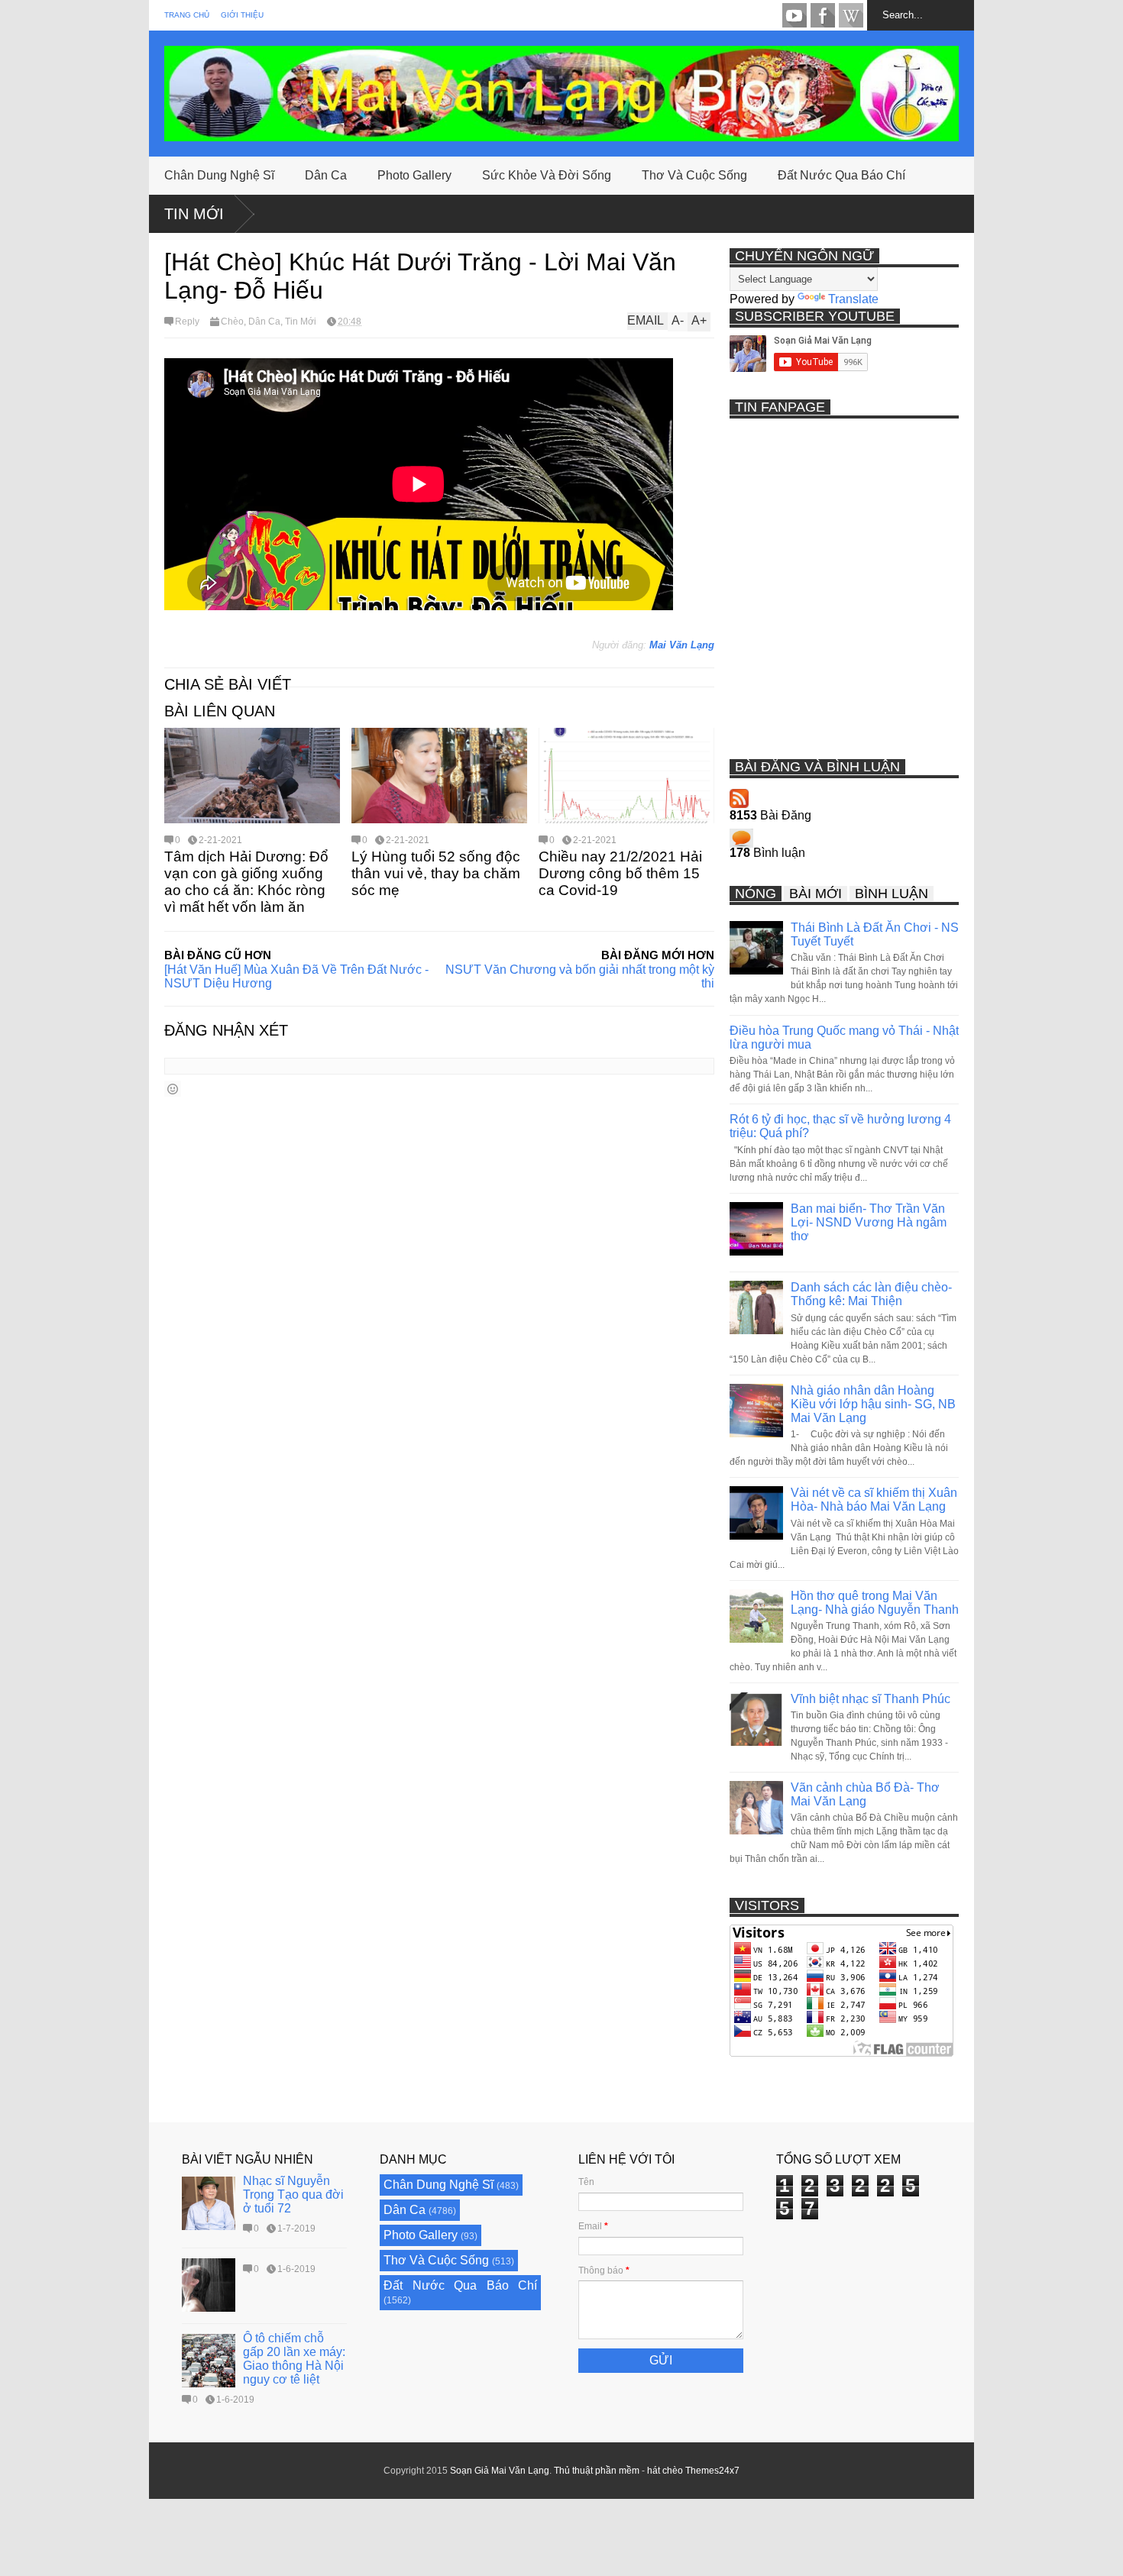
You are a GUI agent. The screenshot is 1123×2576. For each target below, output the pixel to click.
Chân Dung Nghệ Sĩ (219, 175)
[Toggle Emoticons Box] (173, 1089)
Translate (853, 299)
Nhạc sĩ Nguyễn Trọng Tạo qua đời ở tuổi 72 (293, 2195)
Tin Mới (194, 214)
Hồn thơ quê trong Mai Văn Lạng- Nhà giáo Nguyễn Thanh (875, 1603)
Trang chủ (187, 15)
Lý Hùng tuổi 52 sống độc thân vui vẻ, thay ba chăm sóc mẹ (436, 873)
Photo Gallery (414, 175)
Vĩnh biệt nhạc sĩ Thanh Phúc (871, 1699)
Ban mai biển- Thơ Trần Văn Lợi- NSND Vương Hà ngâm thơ (869, 1222)
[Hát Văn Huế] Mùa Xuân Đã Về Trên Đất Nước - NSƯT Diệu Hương (296, 976)
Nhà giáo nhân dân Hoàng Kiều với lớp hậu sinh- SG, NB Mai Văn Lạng (873, 1404)
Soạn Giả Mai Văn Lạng (500, 2471)
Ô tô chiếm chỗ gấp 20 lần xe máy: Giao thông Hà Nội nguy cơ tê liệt (294, 2359)
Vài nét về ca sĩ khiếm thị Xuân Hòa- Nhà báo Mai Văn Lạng (874, 1500)
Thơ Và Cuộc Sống (694, 175)
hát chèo (665, 2471)
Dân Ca (326, 175)
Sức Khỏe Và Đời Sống (547, 175)
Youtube (795, 15)
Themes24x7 (712, 2471)
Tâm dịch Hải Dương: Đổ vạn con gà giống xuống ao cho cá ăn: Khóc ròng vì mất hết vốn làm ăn (246, 882)
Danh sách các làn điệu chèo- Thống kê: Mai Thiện (871, 1294)
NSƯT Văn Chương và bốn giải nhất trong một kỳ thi (580, 976)
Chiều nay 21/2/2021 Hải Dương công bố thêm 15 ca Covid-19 (620, 873)
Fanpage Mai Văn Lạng (823, 15)
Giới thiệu (242, 15)
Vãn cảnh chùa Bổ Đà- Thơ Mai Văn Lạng (865, 1794)
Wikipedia (851, 15)
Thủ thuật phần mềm (597, 2471)
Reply (187, 322)
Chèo (232, 322)
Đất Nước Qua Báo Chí (841, 175)
